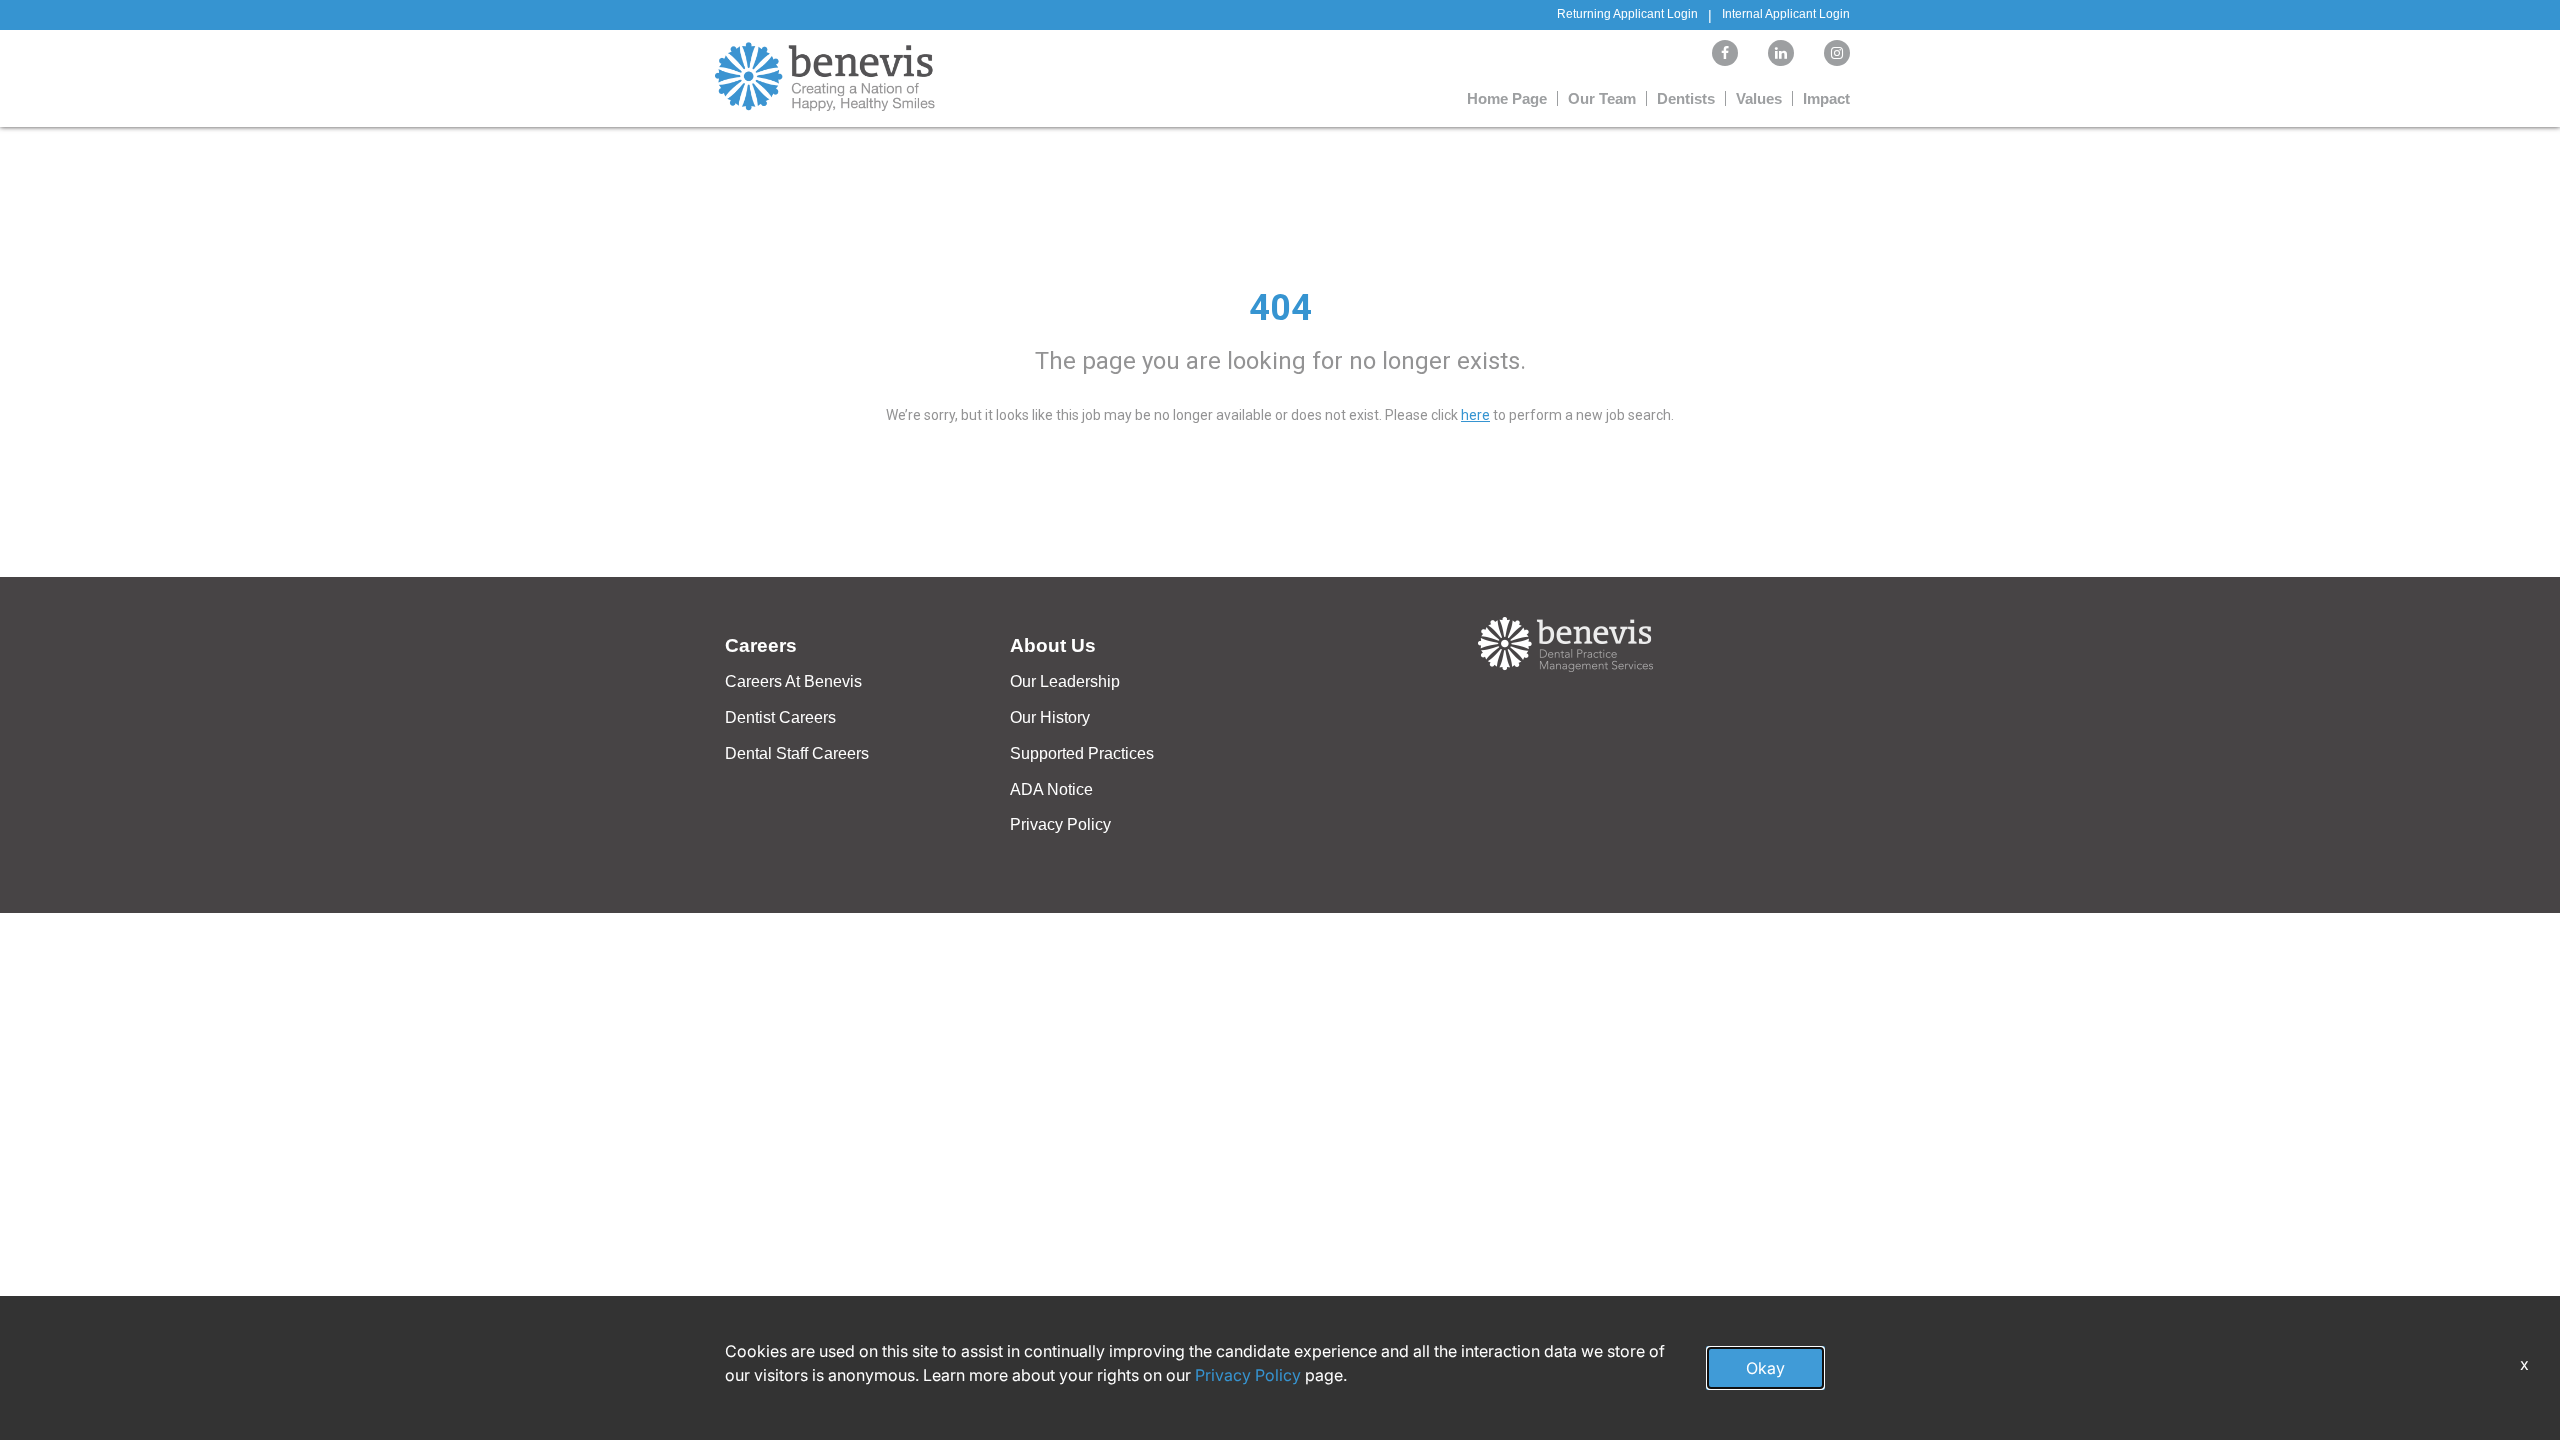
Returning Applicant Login (1627, 14)
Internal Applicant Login (1786, 14)
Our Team (1602, 98)
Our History (1050, 717)
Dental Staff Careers (797, 753)
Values (1759, 98)
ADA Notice (1051, 789)
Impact (1826, 98)
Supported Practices (1082, 753)
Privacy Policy (1060, 824)
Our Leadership (1065, 681)
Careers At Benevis (793, 681)
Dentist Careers (780, 717)
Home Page (1507, 98)
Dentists (1686, 98)
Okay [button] (1765, 1368)
